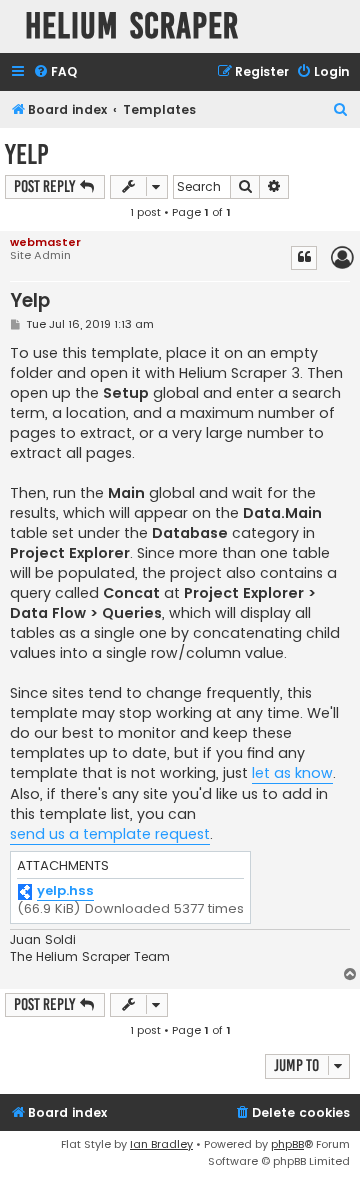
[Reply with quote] (304, 258)
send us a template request (110, 834)
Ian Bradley (161, 1144)
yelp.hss (65, 891)
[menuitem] (55, 72)
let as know (292, 773)
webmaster (45, 242)
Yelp (27, 154)
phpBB (287, 1144)
